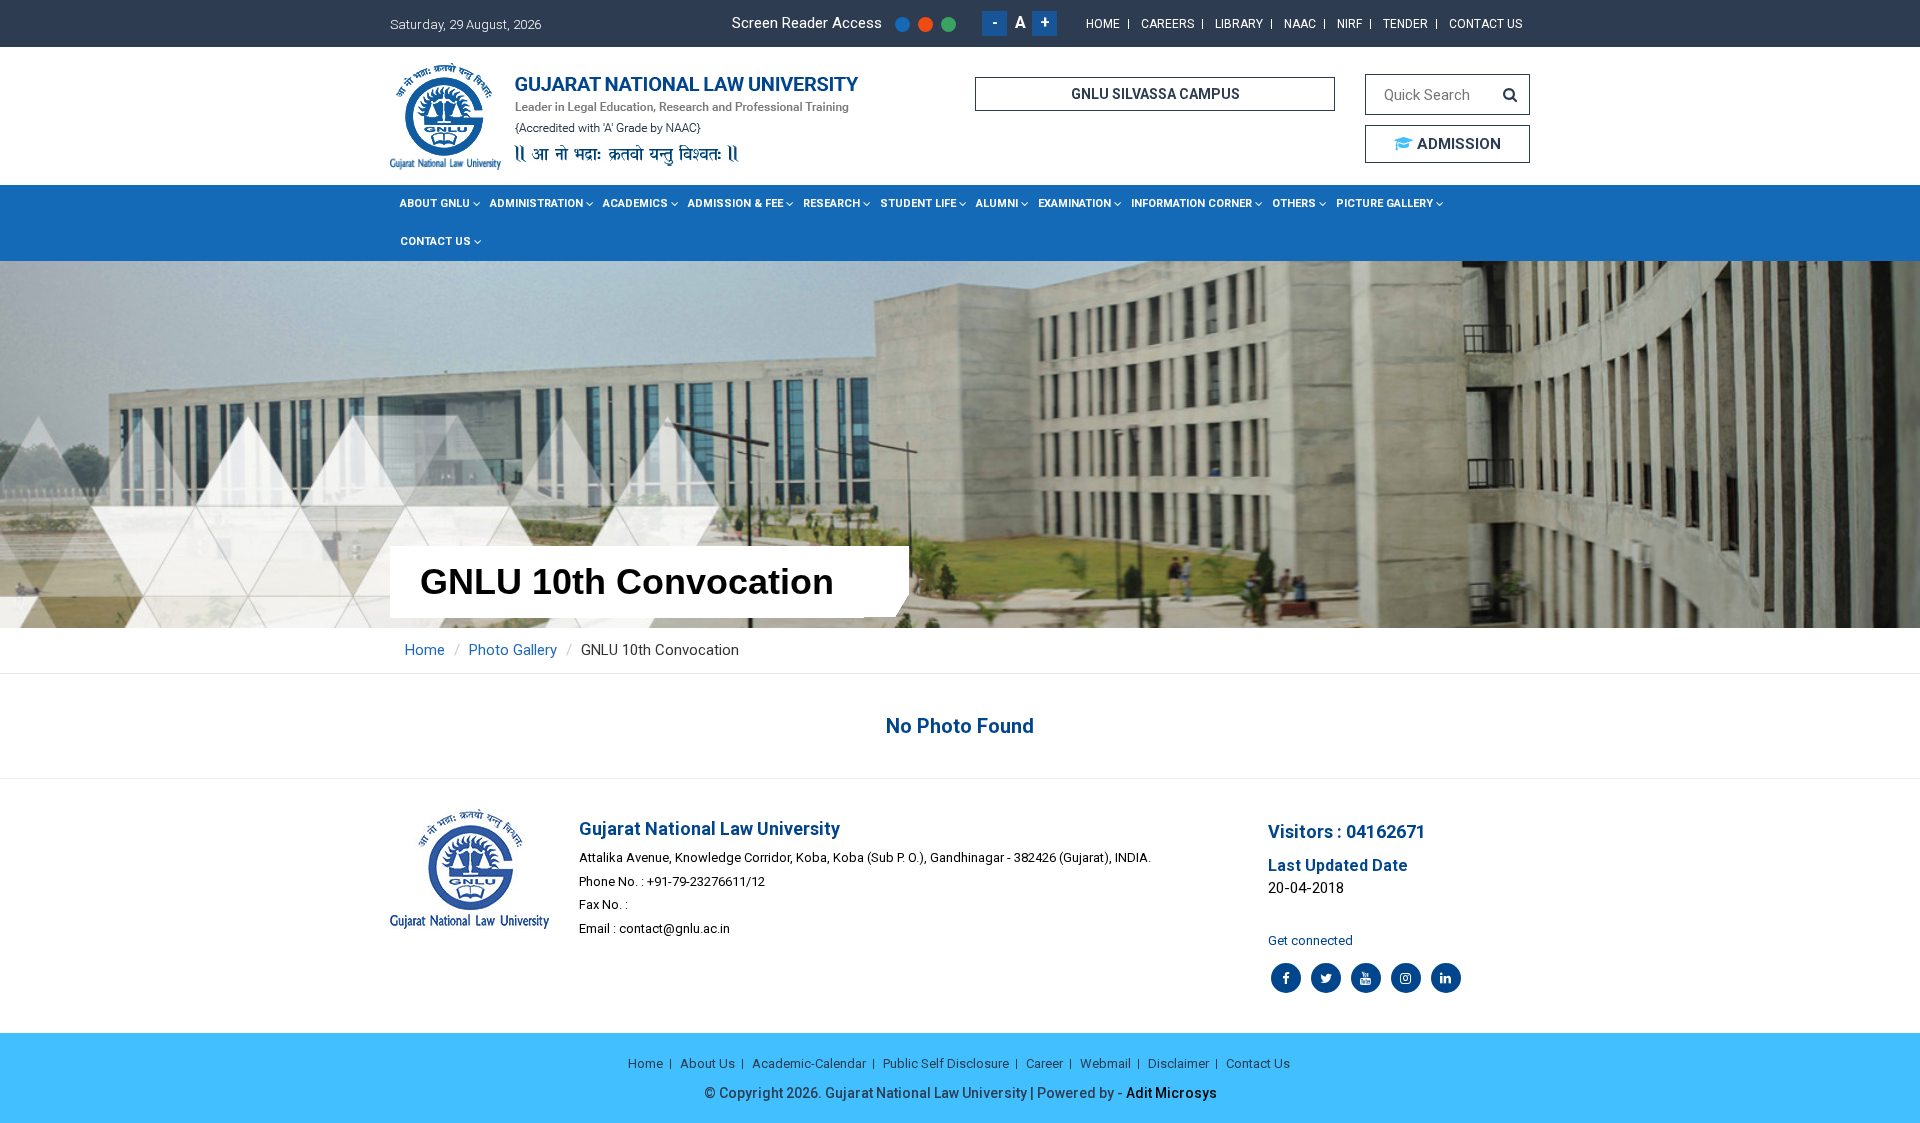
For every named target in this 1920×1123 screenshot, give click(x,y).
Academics (635, 203)
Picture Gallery (1384, 203)
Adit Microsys (1171, 1093)
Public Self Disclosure (946, 1063)
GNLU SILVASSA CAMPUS (1155, 94)
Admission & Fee (735, 203)
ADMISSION (1457, 144)
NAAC (1300, 24)
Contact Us (1485, 24)
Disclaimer (1178, 1063)
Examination (1074, 203)
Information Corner (1191, 203)
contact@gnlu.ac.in (674, 928)
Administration (536, 203)
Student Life (918, 203)
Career (1044, 1063)
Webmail (1105, 1063)
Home (1103, 24)
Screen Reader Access (807, 23)
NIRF (1349, 24)
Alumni (997, 203)
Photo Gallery (513, 650)
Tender (1405, 24)
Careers (1167, 24)
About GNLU (435, 203)
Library (1239, 24)
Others (1294, 203)
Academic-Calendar (809, 1063)
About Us (707, 1063)
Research (831, 203)
